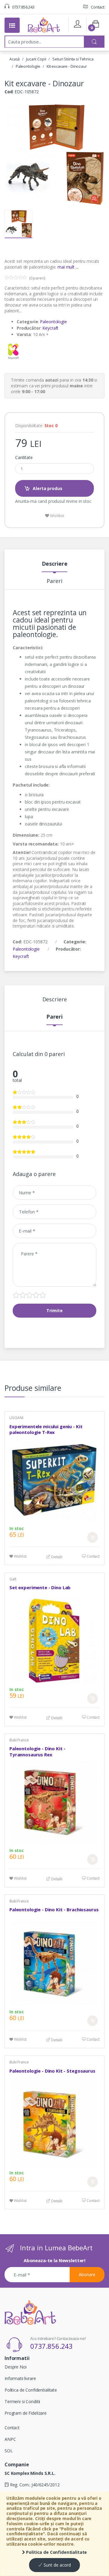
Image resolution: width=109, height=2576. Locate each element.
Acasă (15, 59)
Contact (97, 7)
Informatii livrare (20, 2378)
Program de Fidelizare (26, 2413)
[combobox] (45, 42)
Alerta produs (47, 488)
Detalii (56, 1557)
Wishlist (56, 516)
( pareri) (37, 278)
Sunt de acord (57, 2565)
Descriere (55, 564)
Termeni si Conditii (22, 2401)
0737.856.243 (23, 7)
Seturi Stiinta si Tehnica (73, 59)
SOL (9, 2451)
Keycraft (50, 328)
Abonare (87, 2274)
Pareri (54, 581)
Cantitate (24, 458)
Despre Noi (16, 2367)
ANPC (10, 2439)
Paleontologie (28, 66)
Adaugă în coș (92, 1537)
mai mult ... (68, 267)
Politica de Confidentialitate (56, 2552)
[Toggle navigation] (12, 25)
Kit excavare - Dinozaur (67, 66)
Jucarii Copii (36, 59)
